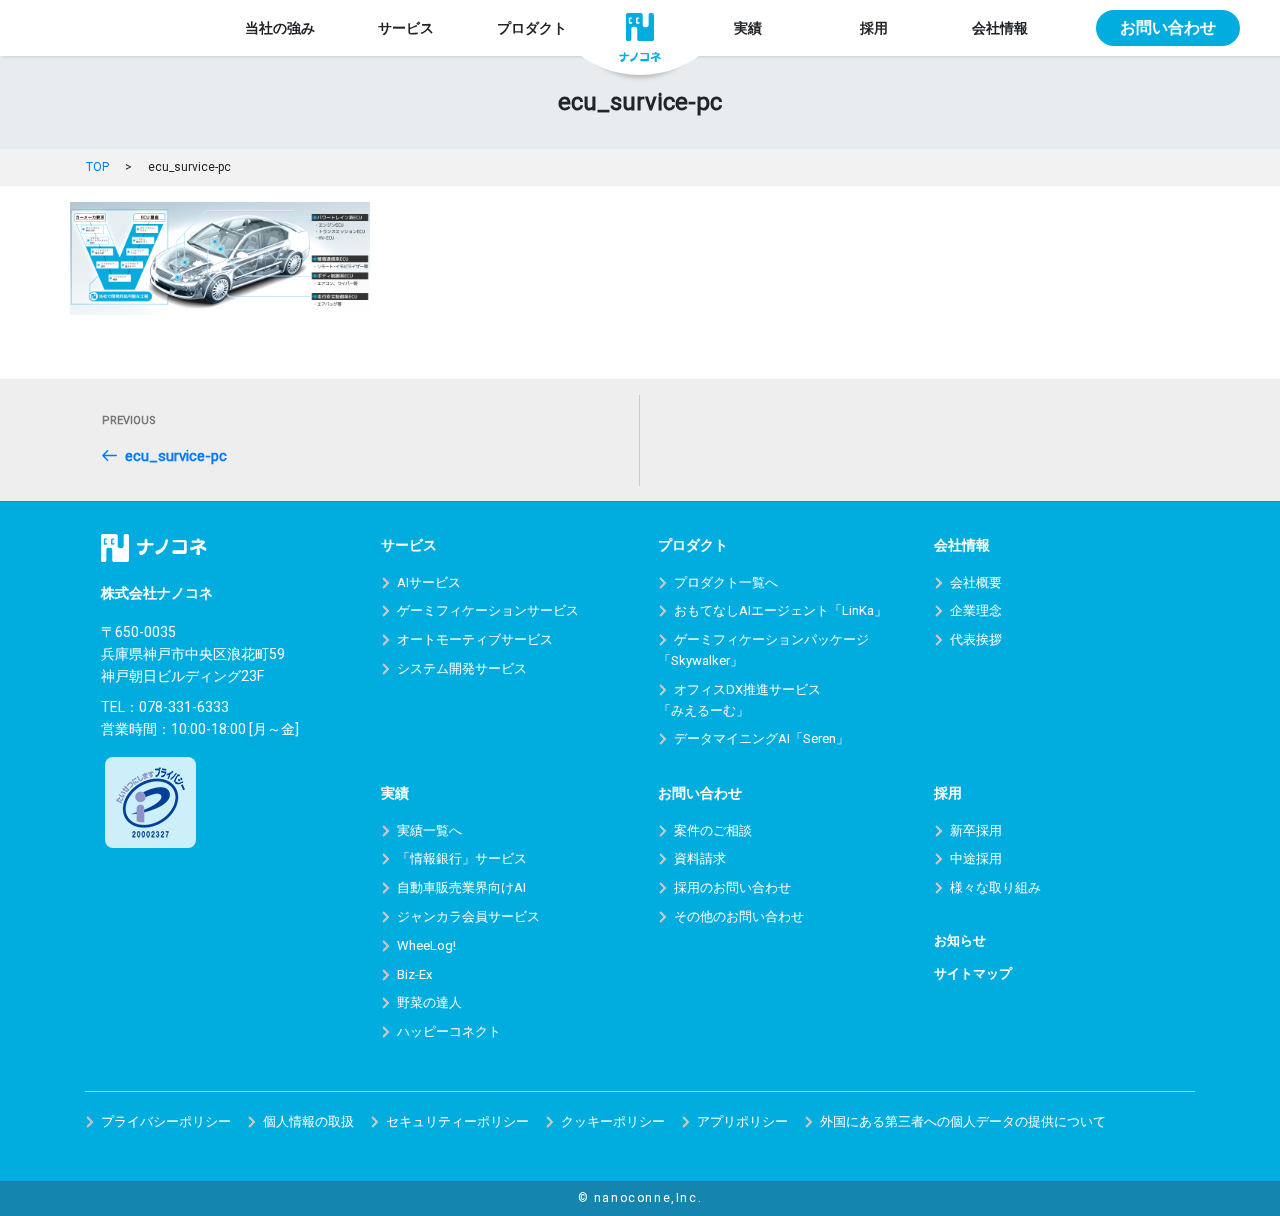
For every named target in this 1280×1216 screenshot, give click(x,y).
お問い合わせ (1168, 27)
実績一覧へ (429, 830)
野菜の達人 (429, 1002)
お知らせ (960, 940)
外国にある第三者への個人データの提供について (963, 1121)
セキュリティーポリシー (457, 1121)
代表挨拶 (976, 639)
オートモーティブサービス (475, 639)
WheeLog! (426, 945)
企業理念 (976, 610)
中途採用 (976, 858)
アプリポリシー (742, 1121)
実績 (748, 28)
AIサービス (429, 582)
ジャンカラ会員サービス (468, 916)
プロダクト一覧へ (726, 582)
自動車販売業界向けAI (461, 887)
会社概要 (976, 582)
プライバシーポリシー (166, 1121)
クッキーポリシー (613, 1121)
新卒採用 (976, 830)
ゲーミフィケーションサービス (488, 610)
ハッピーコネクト (449, 1031)
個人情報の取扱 (308, 1121)
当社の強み (280, 28)
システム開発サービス (462, 668)
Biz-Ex (414, 974)
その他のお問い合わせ (739, 916)
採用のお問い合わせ (732, 887)
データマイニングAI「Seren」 (761, 738)
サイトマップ (973, 973)
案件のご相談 (713, 830)
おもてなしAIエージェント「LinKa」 (780, 610)
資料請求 (700, 858)
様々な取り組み (995, 887)
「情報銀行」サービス (462, 858)
